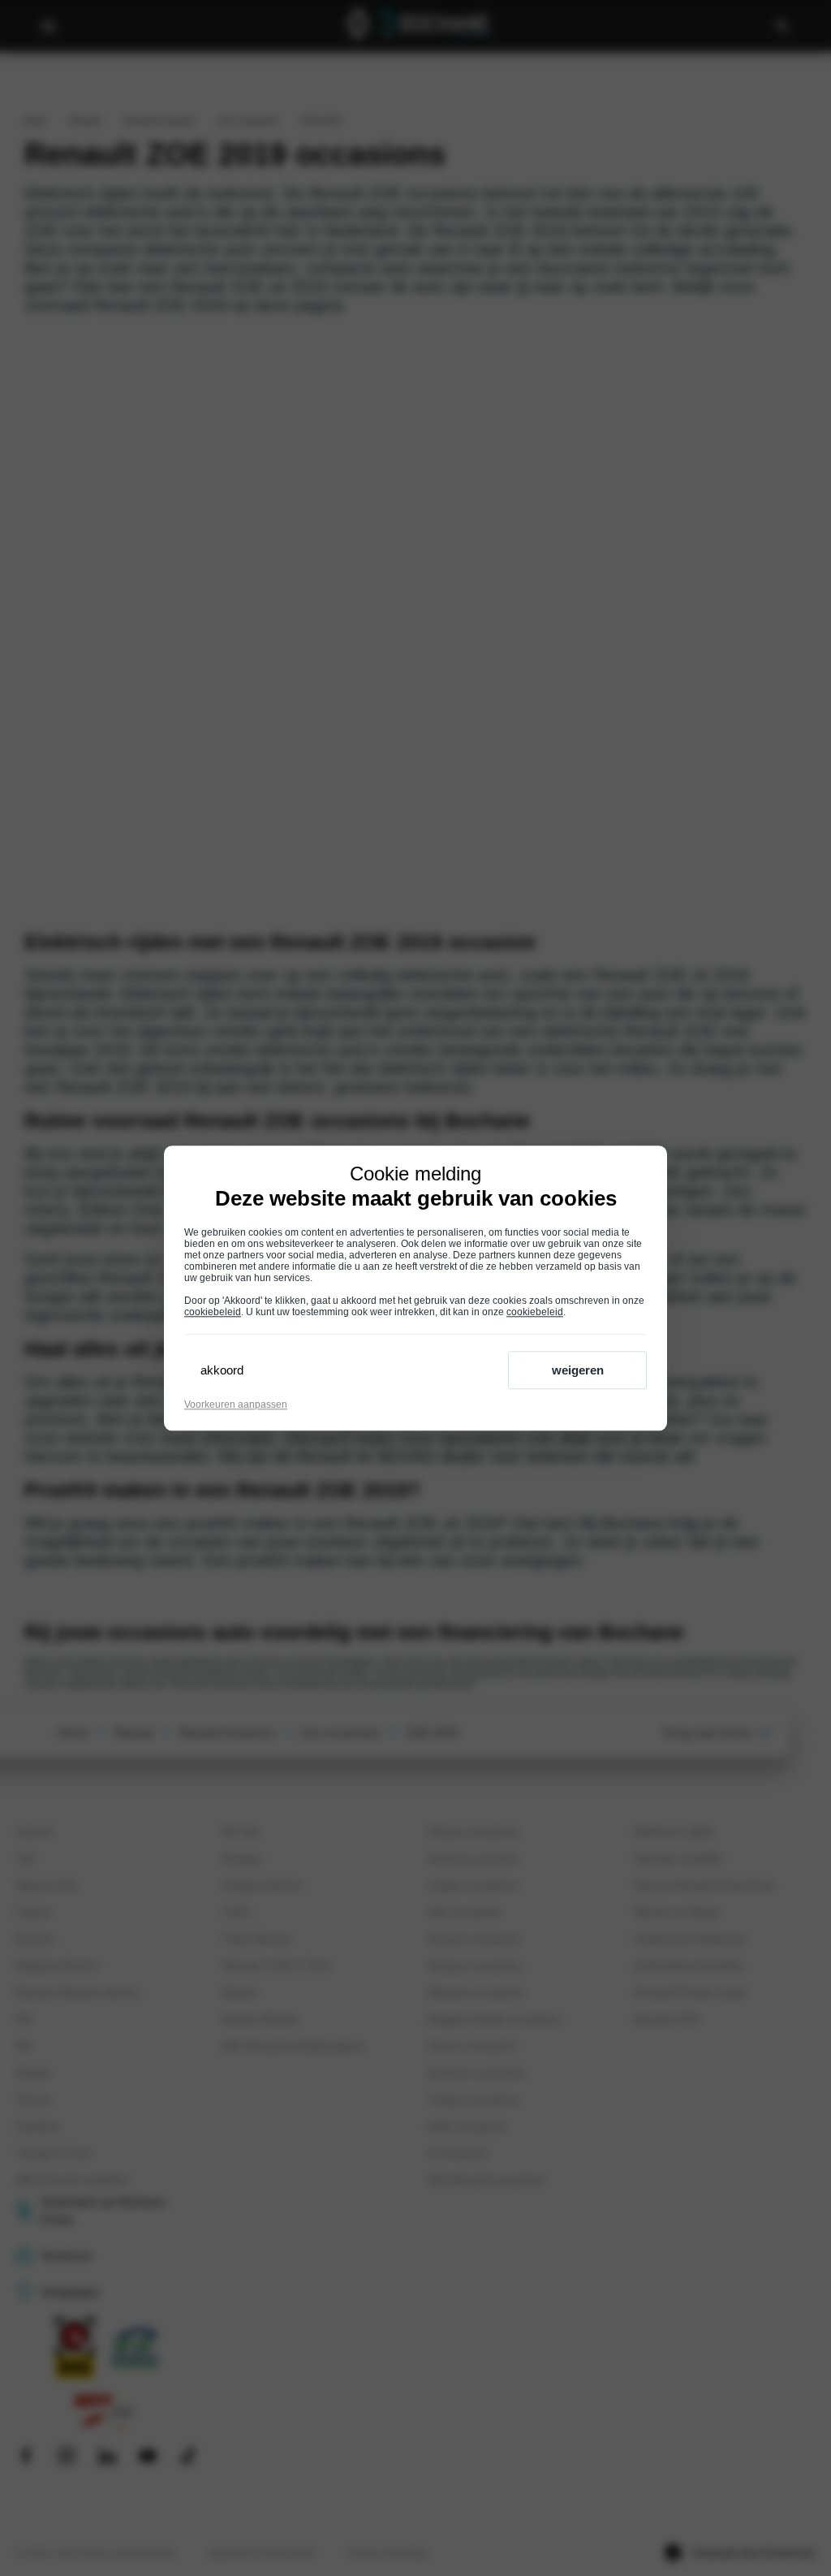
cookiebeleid (213, 1312)
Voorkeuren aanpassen (236, 1405)
